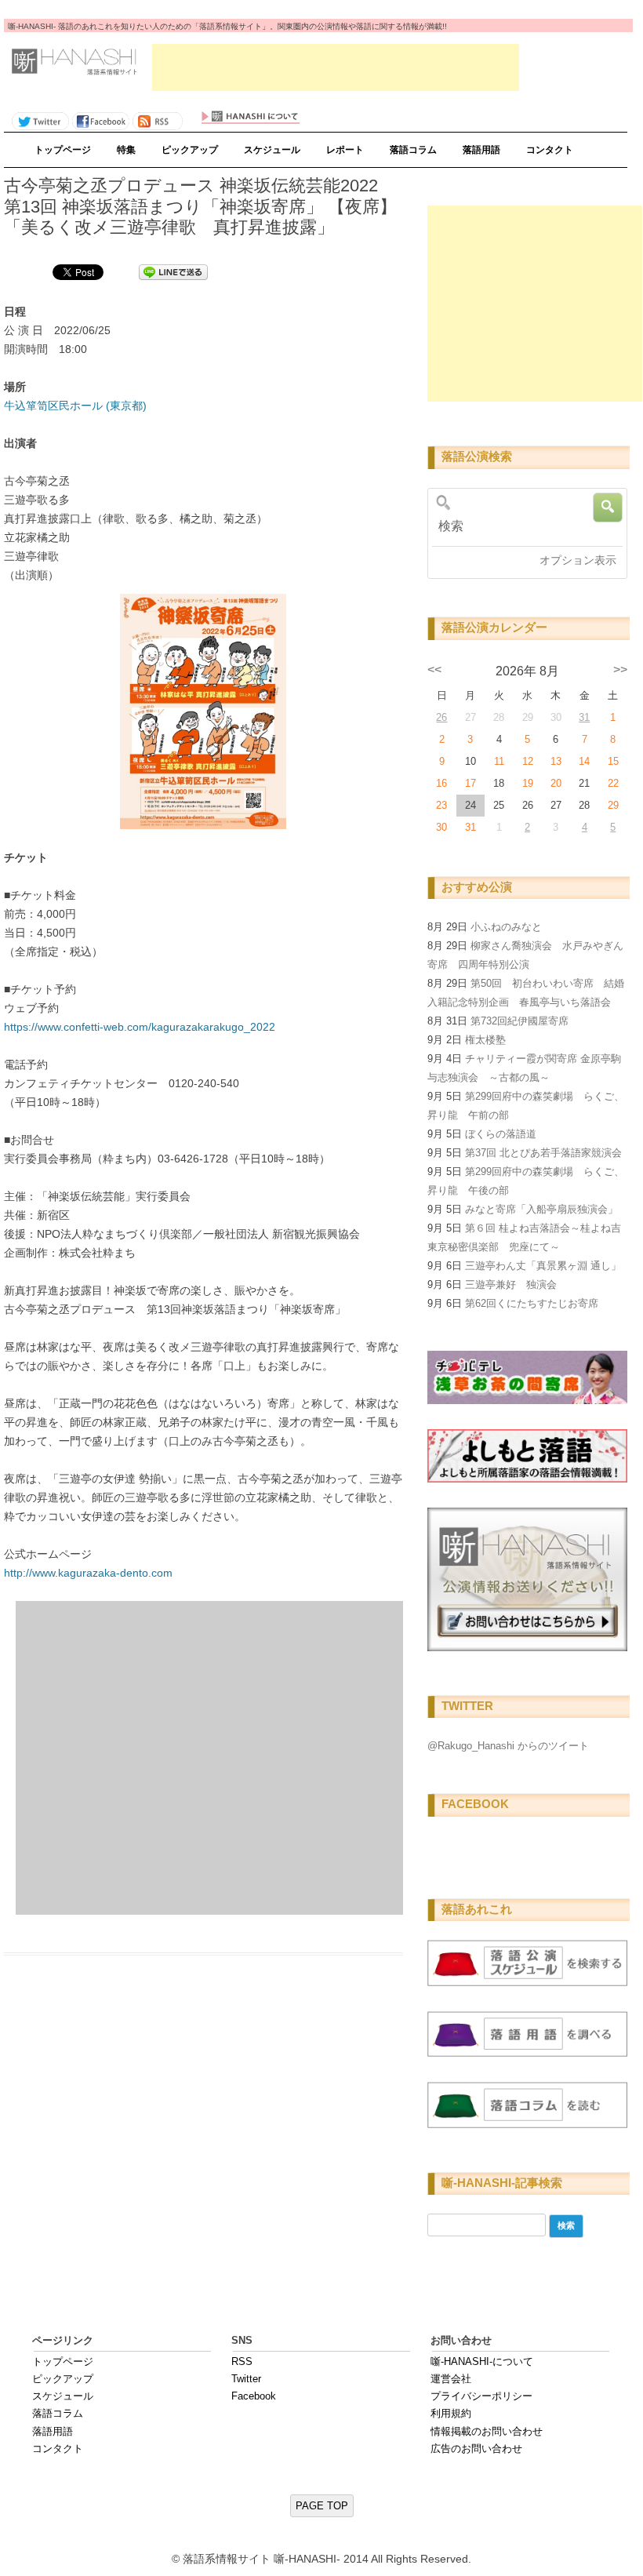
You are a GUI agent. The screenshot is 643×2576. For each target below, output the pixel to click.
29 (613, 805)
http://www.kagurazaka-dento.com (88, 1573)
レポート (345, 150)
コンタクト (550, 150)
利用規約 (451, 2413)
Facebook (254, 2396)
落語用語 (481, 150)
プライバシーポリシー (481, 2396)
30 (441, 827)
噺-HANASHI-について (482, 2361)
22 (613, 783)
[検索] (524, 526)
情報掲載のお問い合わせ (487, 2431)
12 (528, 761)
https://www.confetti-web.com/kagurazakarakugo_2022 (140, 1027)
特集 (126, 150)
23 (441, 805)
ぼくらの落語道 (501, 1134)
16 (441, 783)
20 (556, 783)
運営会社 (451, 2379)
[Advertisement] (336, 67)
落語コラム (413, 150)
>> (620, 669)
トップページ (63, 150)
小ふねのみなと (506, 927)
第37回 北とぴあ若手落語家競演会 (543, 1153)
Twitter (246, 2379)
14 (584, 761)
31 (584, 717)
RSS (242, 2361)
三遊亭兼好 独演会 (511, 1284)
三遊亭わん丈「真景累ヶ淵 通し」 (543, 1266)
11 (499, 761)
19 (528, 783)
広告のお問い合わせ (476, 2449)
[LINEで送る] (173, 271)
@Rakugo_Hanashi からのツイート (508, 1746)
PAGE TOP (322, 2506)
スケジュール (272, 150)
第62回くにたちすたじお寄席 (532, 1303)
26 (441, 717)
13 (556, 761)
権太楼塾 (485, 1040)
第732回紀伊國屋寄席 (519, 1021)
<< (434, 669)
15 (613, 761)
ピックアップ (190, 150)
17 (470, 783)
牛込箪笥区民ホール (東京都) (75, 406)
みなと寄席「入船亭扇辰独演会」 (541, 1209)
